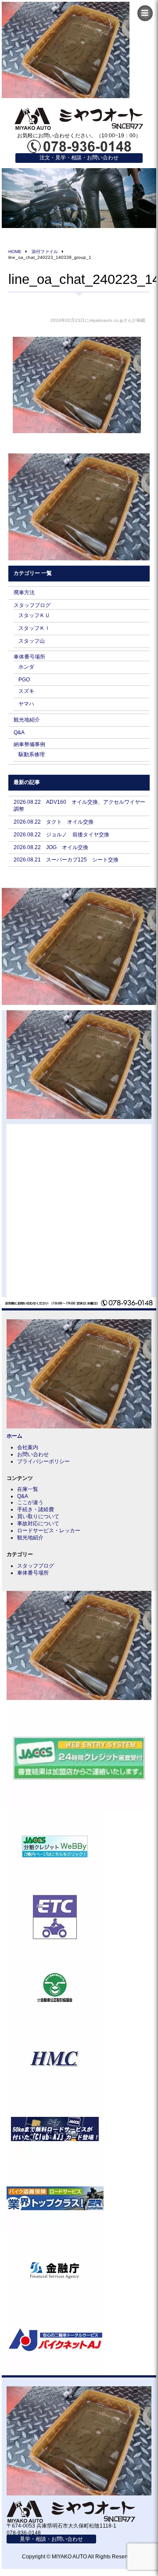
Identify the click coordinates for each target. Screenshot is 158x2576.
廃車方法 (24, 592)
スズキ (26, 691)
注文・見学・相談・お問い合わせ (79, 158)
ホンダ (26, 667)
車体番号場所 (29, 657)
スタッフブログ (32, 605)
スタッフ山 (32, 641)
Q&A (19, 732)
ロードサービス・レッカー (49, 1531)
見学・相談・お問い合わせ (51, 2539)
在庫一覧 (28, 1489)
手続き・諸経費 (36, 1509)
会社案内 (28, 1447)
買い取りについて (38, 1516)
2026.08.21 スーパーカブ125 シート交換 (66, 860)
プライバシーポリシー (43, 1461)
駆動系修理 (32, 754)
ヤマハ (26, 704)
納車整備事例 (29, 744)
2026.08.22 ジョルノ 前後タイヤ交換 (61, 835)
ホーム (14, 1436)
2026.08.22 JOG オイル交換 (51, 847)
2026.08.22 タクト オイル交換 (54, 822)
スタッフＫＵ (34, 615)
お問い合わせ (33, 1454)
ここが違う (30, 1502)
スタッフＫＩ (34, 628)
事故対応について (38, 1524)
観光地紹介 (27, 720)
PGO (24, 680)
